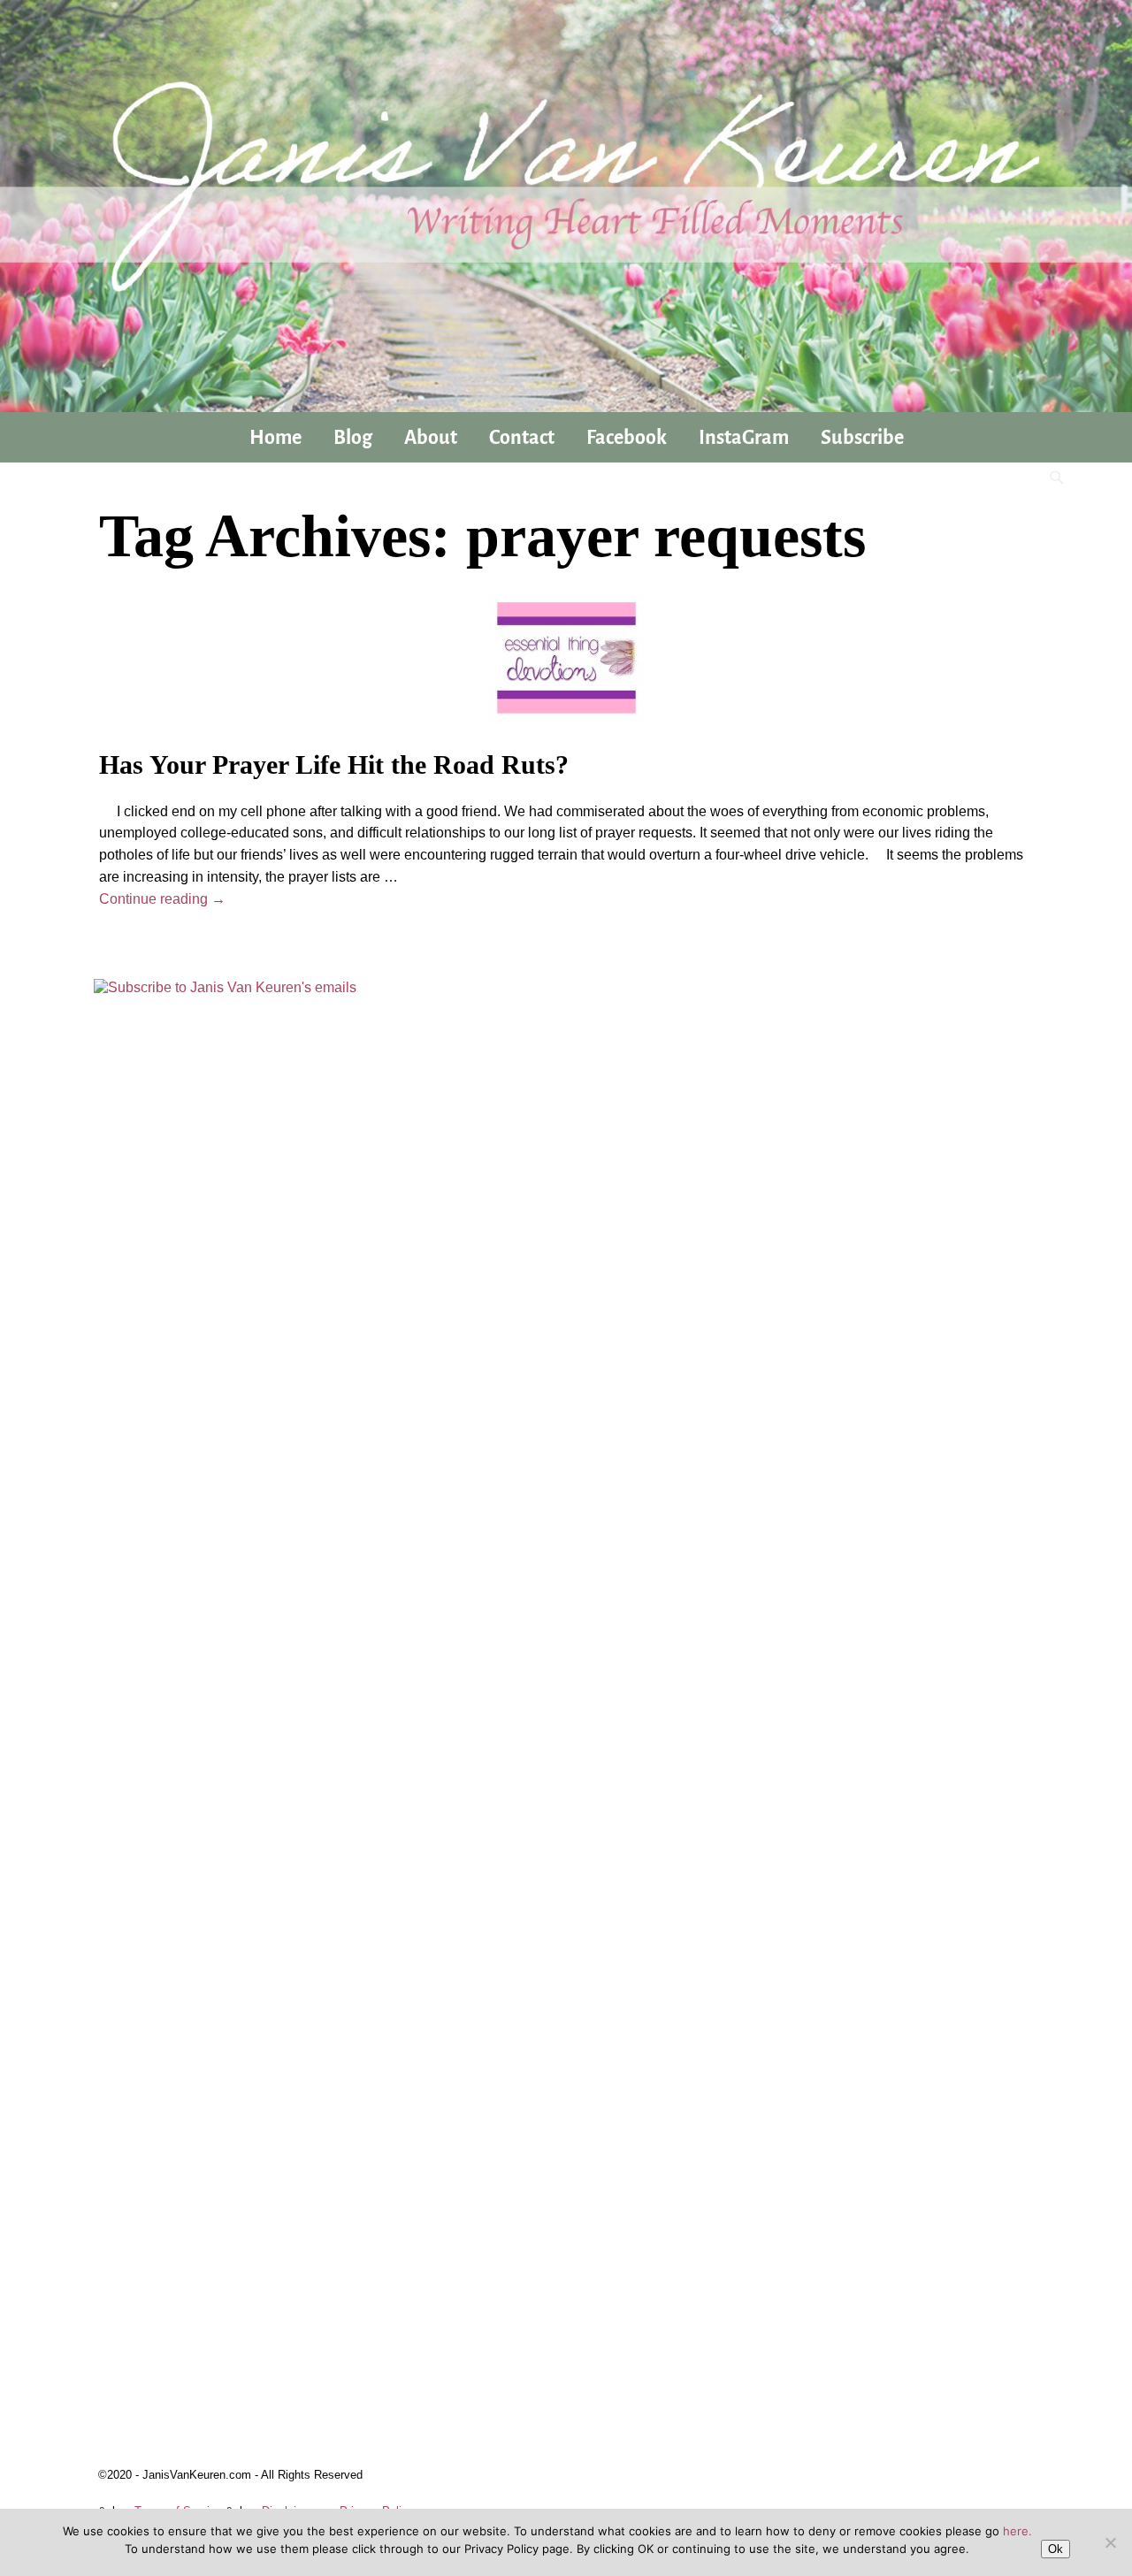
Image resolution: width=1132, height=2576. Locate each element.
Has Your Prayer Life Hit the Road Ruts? (334, 764)
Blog (353, 438)
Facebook (627, 438)
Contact (522, 438)
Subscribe (862, 438)
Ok (1056, 2549)
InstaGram (744, 438)
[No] (1110, 2542)
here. (1017, 2531)
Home (275, 438)
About (431, 438)
